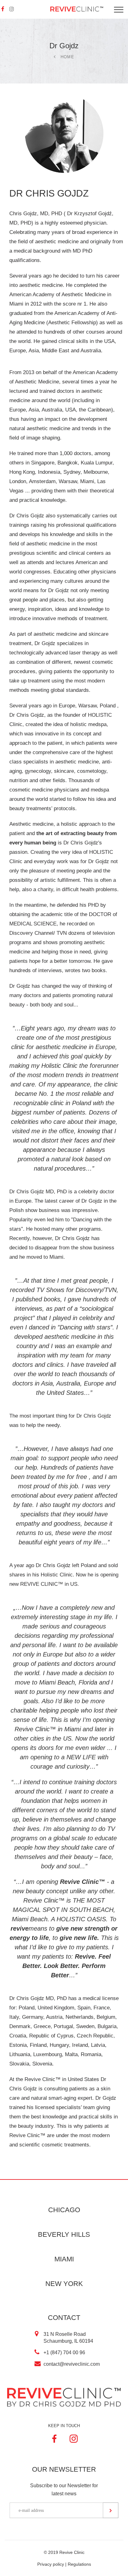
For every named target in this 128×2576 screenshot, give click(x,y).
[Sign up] (111, 2510)
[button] (12, 9)
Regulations (79, 2564)
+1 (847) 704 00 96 (64, 2353)
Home (67, 57)
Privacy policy (51, 2564)
